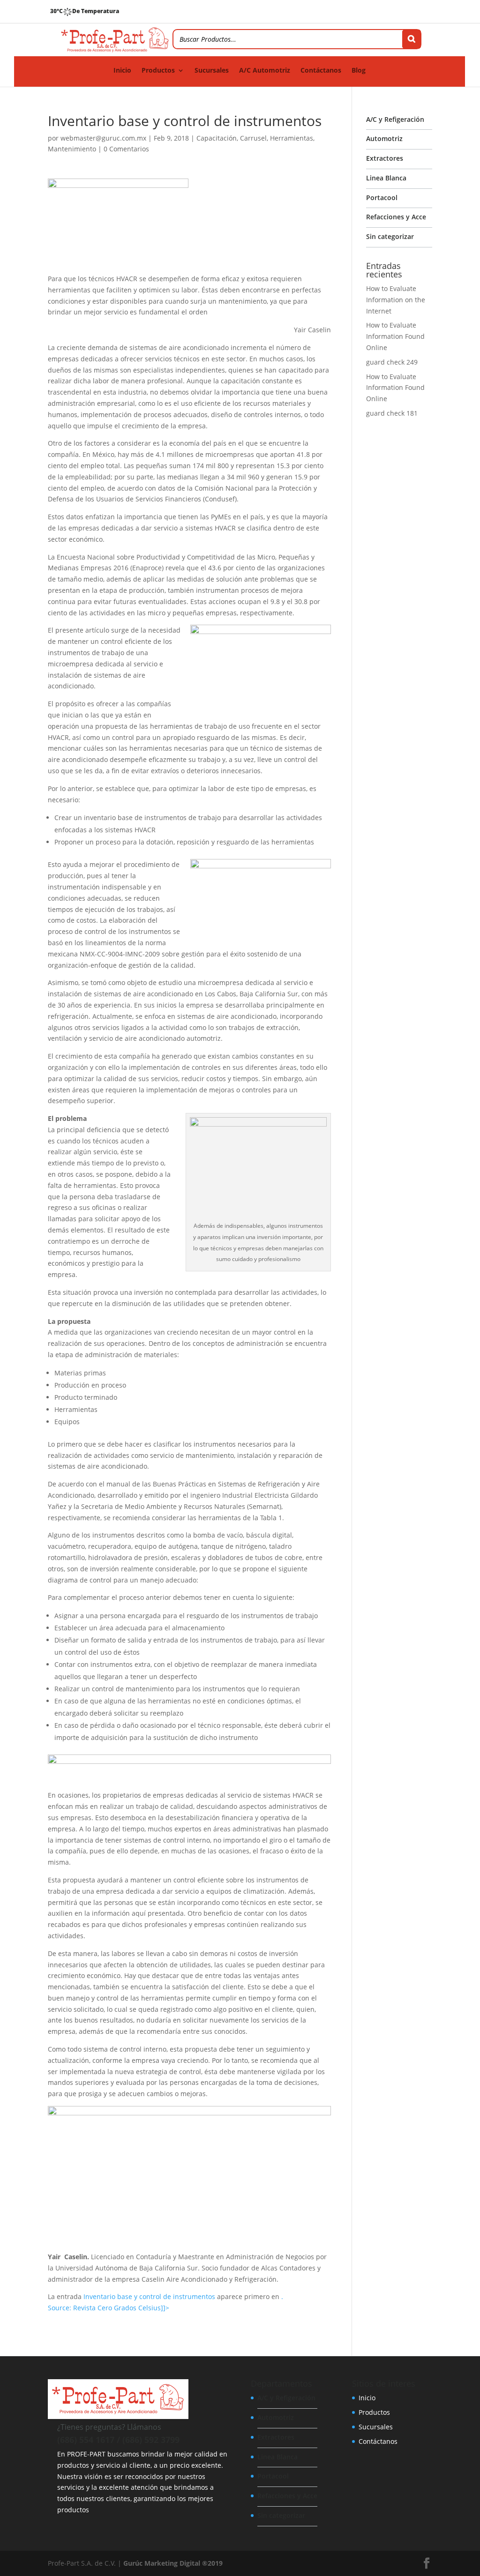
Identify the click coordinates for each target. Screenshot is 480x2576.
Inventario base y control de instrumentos (149, 2296)
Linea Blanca (386, 178)
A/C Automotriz (265, 71)
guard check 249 (392, 362)
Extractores (385, 158)
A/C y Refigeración (395, 119)
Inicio (122, 71)
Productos (158, 71)
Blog (359, 71)
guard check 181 (392, 413)
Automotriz (384, 138)
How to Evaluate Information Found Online (395, 336)
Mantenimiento (72, 149)
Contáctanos (321, 71)
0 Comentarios (126, 149)
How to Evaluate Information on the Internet (396, 300)
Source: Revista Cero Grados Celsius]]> (109, 2308)
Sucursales (212, 71)
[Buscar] (412, 39)
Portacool (382, 198)
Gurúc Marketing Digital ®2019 (173, 2563)
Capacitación (217, 138)
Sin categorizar (390, 236)
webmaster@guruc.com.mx (103, 138)
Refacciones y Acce (396, 217)
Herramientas (292, 138)
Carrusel (253, 138)
